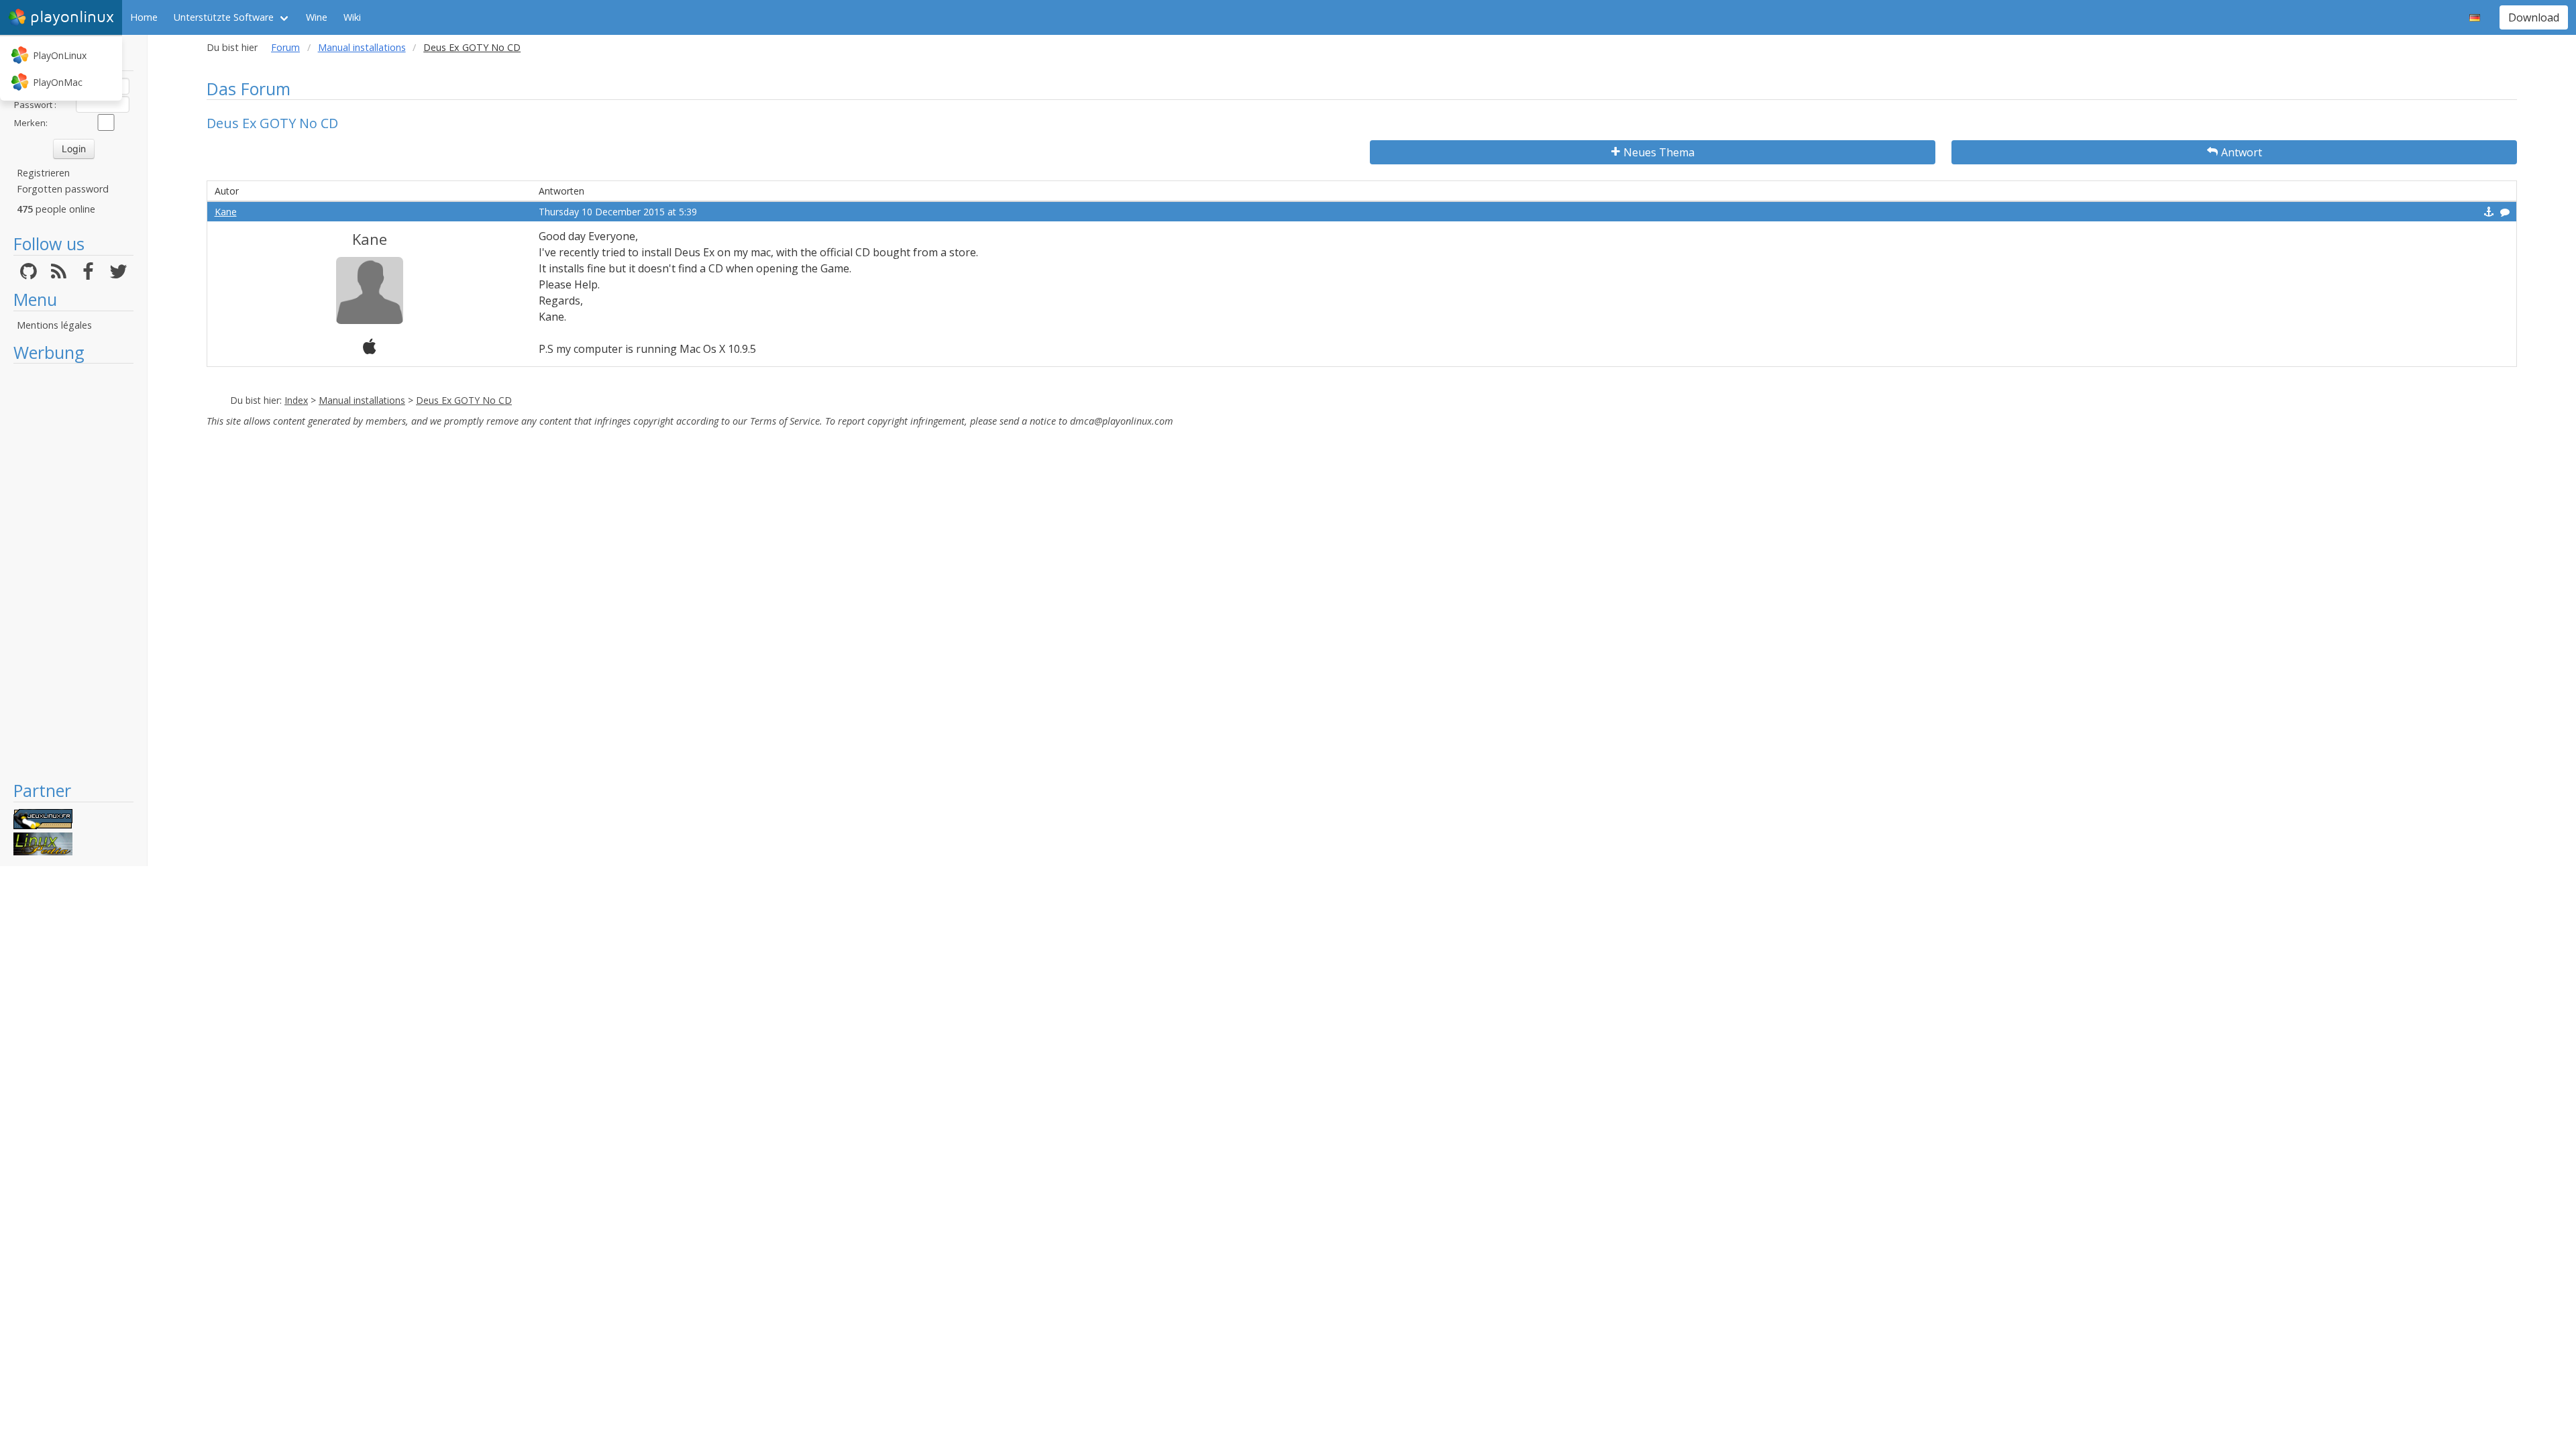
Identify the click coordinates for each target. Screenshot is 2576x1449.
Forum (285, 47)
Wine (317, 17)
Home (144, 17)
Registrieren (43, 173)
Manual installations (362, 47)
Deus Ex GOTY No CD (464, 400)
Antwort (2242, 152)
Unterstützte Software (224, 17)
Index (296, 400)
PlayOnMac (58, 82)
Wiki (352, 17)
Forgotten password (63, 189)
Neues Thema (1659, 152)
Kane (226, 212)
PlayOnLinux (60, 55)
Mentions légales (54, 325)
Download (2534, 17)
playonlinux (72, 17)
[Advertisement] (73, 572)
